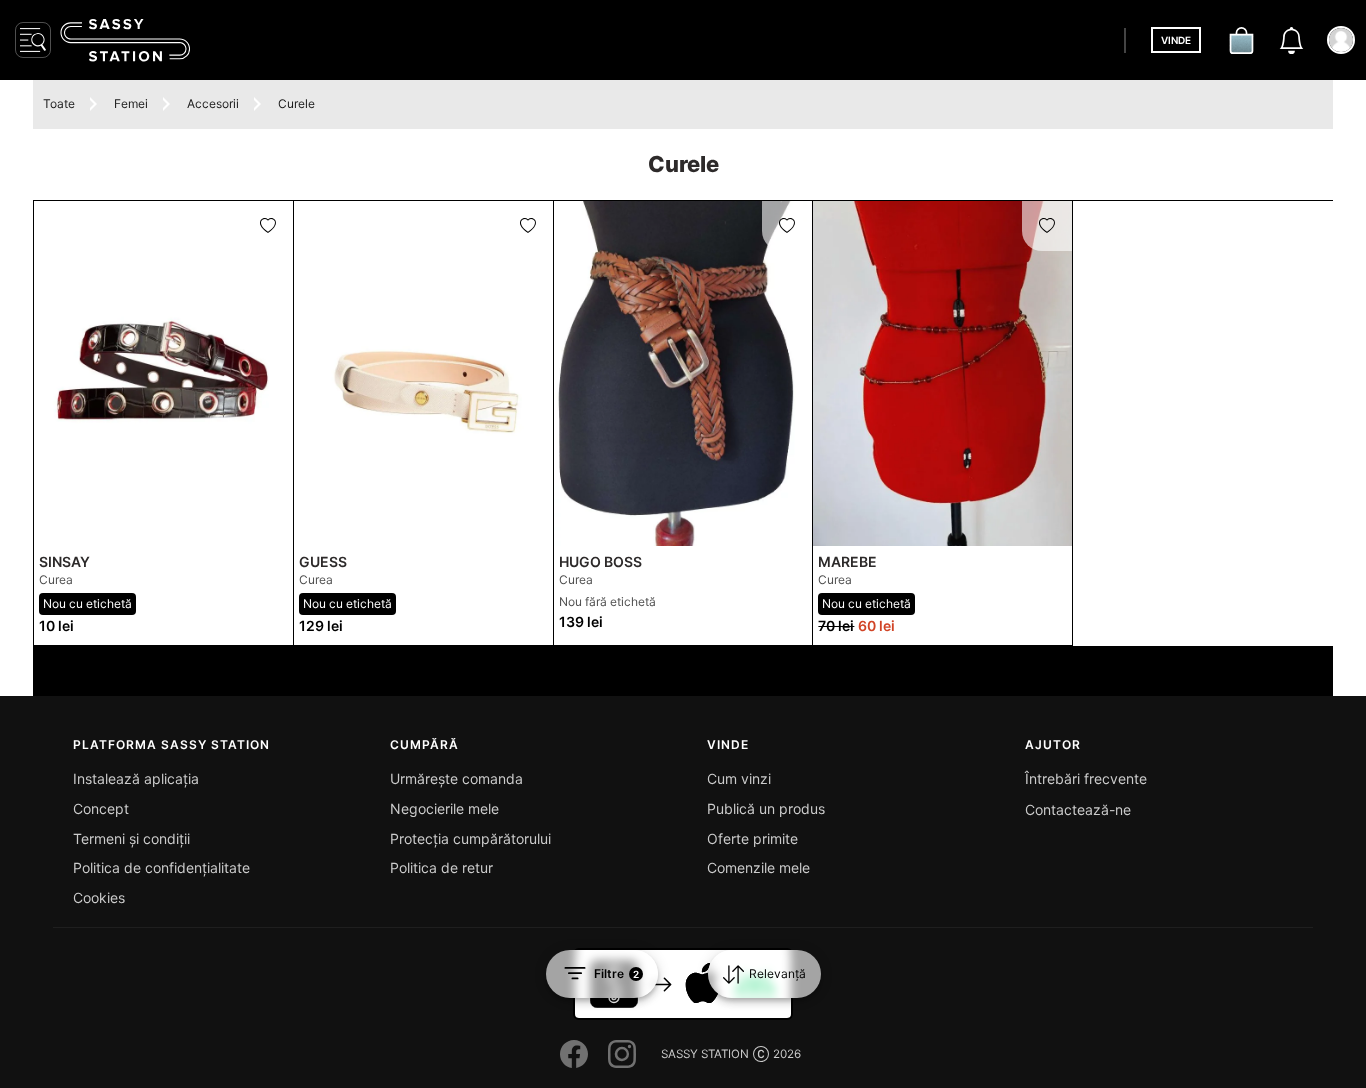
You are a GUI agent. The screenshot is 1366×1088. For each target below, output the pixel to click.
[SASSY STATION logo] (125, 40)
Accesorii (213, 103)
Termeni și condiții (131, 838)
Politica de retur (441, 867)
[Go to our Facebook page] (574, 1054)
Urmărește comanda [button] (456, 778)
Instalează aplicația (136, 778)
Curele (296, 103)
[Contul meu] (1341, 40)
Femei (131, 103)
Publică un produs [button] (766, 808)
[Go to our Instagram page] (622, 1054)
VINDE (1176, 40)
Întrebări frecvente (1086, 778)
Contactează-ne (1078, 809)
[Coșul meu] (1241, 40)
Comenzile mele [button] (758, 867)
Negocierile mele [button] (444, 808)
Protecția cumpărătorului (470, 838)
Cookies (99, 897)
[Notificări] (1291, 40)
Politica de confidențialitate (161, 867)
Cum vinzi (739, 778)
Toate (59, 103)
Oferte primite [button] (752, 838)
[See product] (163, 373)
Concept (101, 808)
